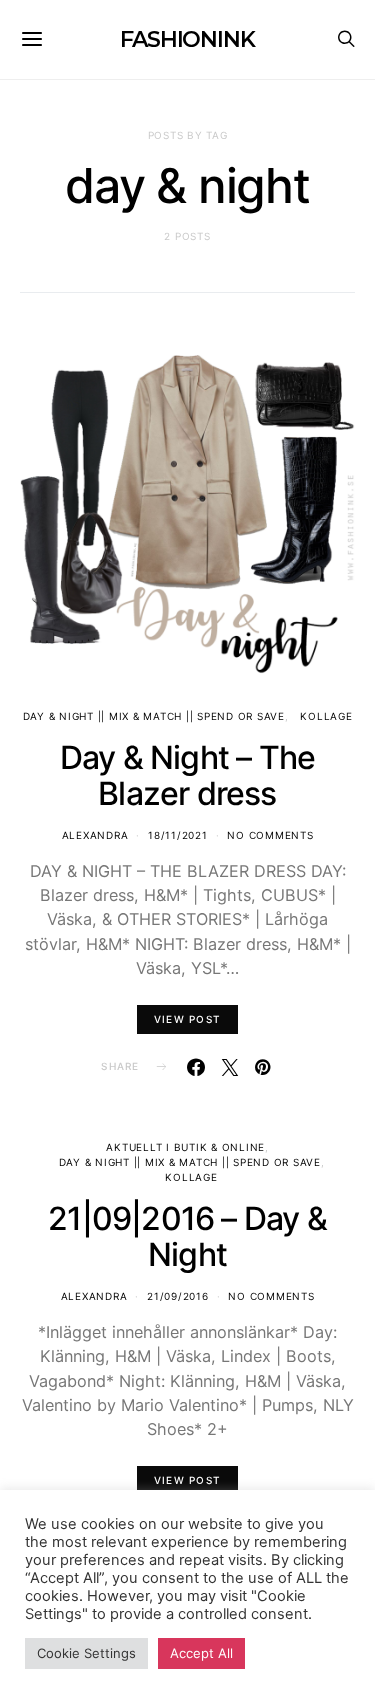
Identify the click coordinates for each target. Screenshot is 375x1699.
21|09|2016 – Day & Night (187, 1236)
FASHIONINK (187, 39)
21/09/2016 (178, 1296)
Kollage (326, 716)
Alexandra (95, 835)
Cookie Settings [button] (86, 1653)
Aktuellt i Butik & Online (185, 1147)
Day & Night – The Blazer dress (187, 775)
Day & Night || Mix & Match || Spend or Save (154, 716)
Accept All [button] (201, 1653)
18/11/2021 (178, 835)
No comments (270, 835)
